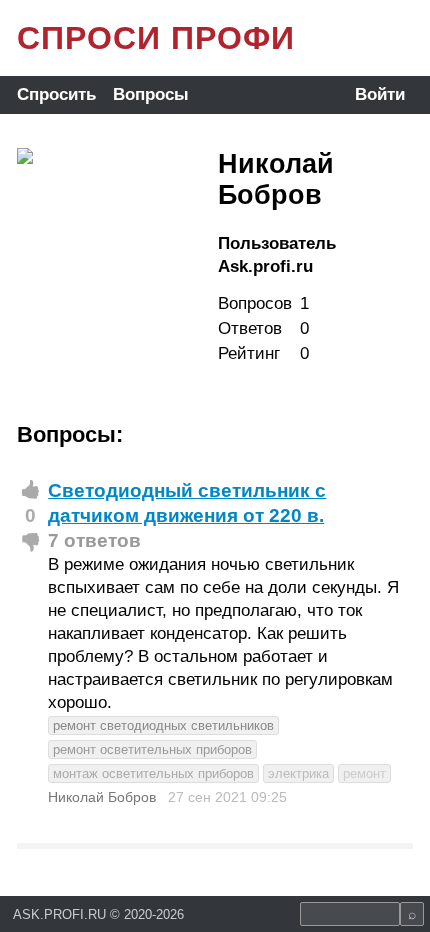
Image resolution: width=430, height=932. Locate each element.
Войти (380, 94)
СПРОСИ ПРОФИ (156, 38)
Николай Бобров (102, 797)
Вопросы (151, 94)
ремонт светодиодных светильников (163, 725)
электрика (298, 773)
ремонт (364, 773)
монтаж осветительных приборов (153, 773)
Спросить (56, 94)
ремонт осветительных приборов (152, 749)
